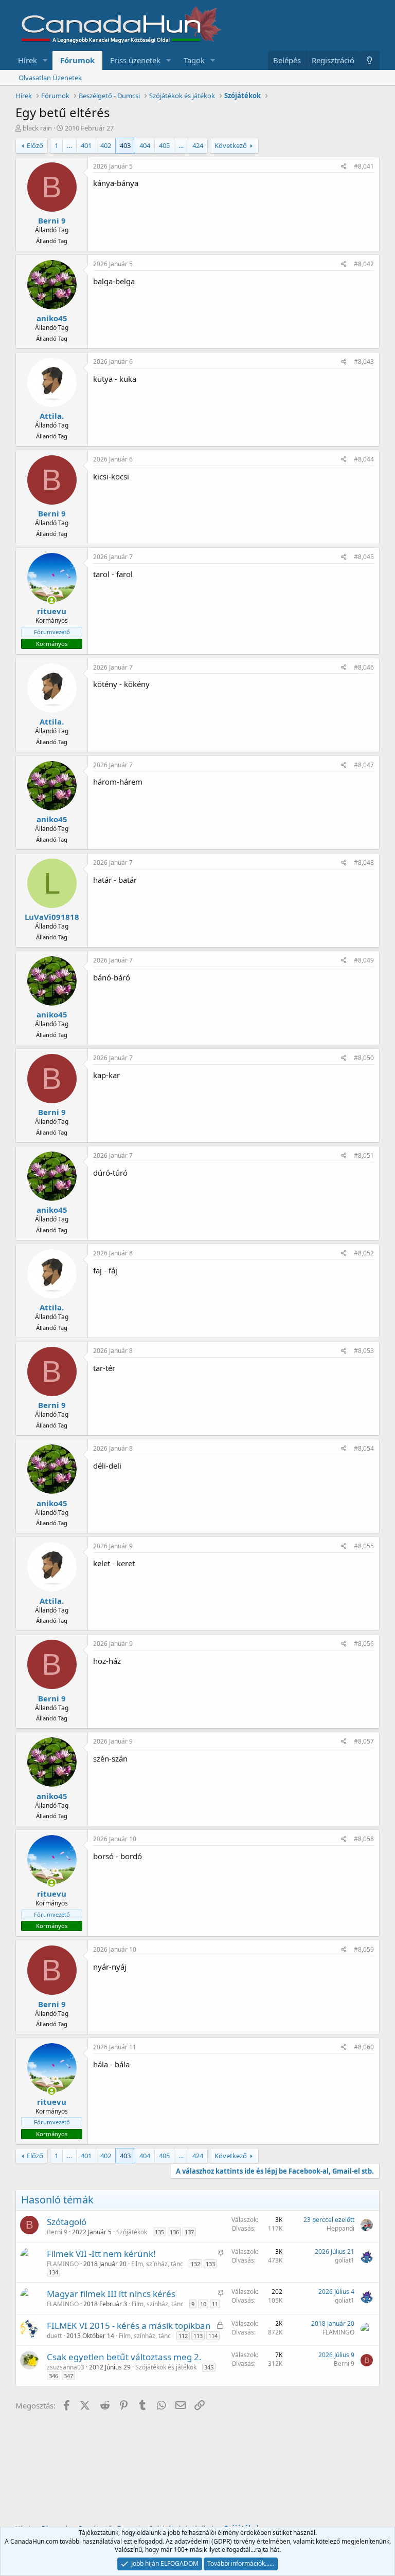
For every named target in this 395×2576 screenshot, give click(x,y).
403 (125, 145)
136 (174, 2232)
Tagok (194, 60)
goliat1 (345, 2260)
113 (198, 2336)
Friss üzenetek (135, 60)
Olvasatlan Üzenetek (50, 78)
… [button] (69, 145)
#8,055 (364, 1546)
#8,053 (364, 1351)
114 (213, 2336)
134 (53, 2272)
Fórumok (77, 60)
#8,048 (364, 863)
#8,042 (364, 264)
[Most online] (52, 600)
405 (164, 145)
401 (86, 145)
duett (54, 2336)
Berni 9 (57, 2232)
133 (210, 2264)
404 (145, 145)
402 (106, 145)
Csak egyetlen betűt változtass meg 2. (124, 2357)
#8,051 (364, 1155)
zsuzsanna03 (66, 2367)
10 (203, 2304)
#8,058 (364, 1839)
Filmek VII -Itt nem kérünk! (101, 2254)
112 (183, 2336)
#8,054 (364, 1448)
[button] (45, 60)
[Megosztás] (344, 167)
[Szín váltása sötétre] (370, 60)
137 (189, 2232)
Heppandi (340, 2228)
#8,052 (364, 1253)
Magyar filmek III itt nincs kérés (111, 2294)
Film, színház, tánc (157, 2264)
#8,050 (364, 1058)
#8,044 (364, 459)
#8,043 (364, 362)
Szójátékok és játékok (166, 2367)
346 (53, 2376)
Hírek (28, 60)
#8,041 (364, 166)
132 (195, 2264)
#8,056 (364, 1644)
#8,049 (364, 960)
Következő (231, 145)
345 (209, 2367)
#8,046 (364, 667)
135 (159, 2232)
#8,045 (364, 557)
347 (68, 2376)
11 (215, 2304)
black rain (37, 128)
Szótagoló (67, 2222)
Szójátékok (132, 2232)
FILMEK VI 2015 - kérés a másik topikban (129, 2325)
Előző (35, 145)
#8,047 (364, 765)
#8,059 (364, 1949)
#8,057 (364, 1741)
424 (198, 145)
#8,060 (364, 2047)
